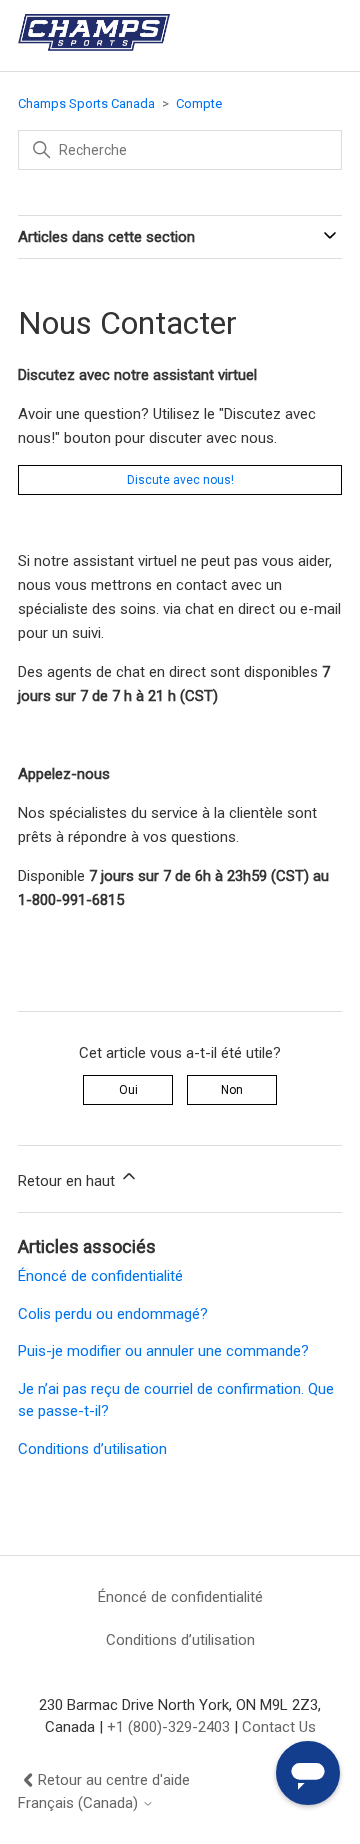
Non (232, 1090)
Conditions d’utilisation (92, 1449)
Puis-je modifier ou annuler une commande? (163, 1351)
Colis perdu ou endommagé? (113, 1314)
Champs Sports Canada (86, 103)
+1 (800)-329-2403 (168, 1727)
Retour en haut (68, 1181)
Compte (199, 103)
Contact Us (279, 1727)
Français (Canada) (80, 1803)
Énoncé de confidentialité (100, 1276)
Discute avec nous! (180, 480)
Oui (128, 1090)
